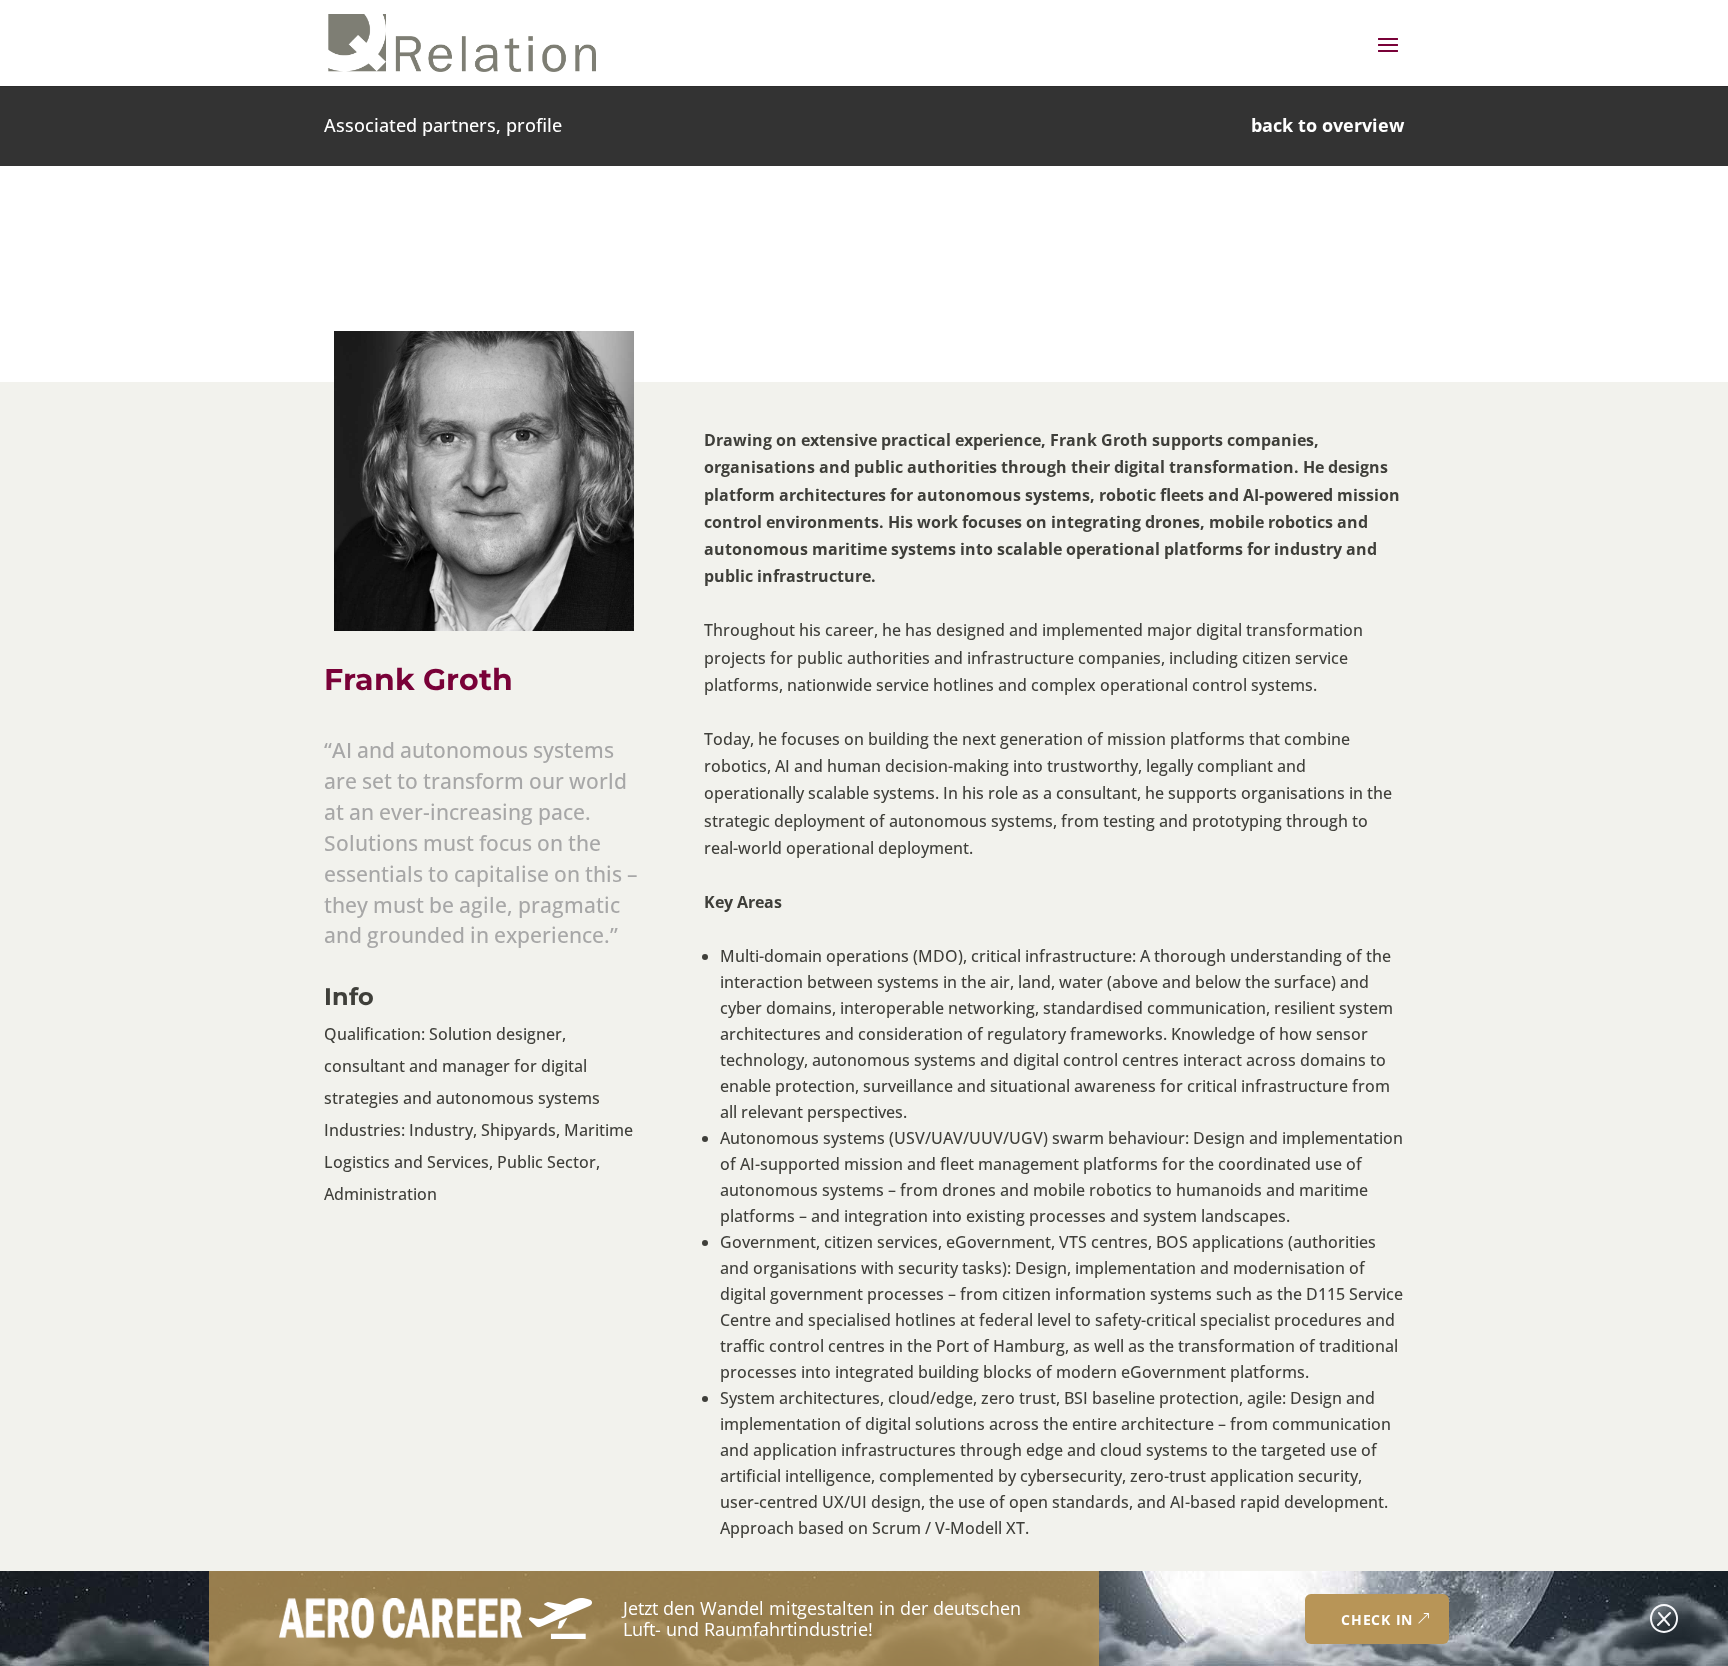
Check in (1377, 1619)
